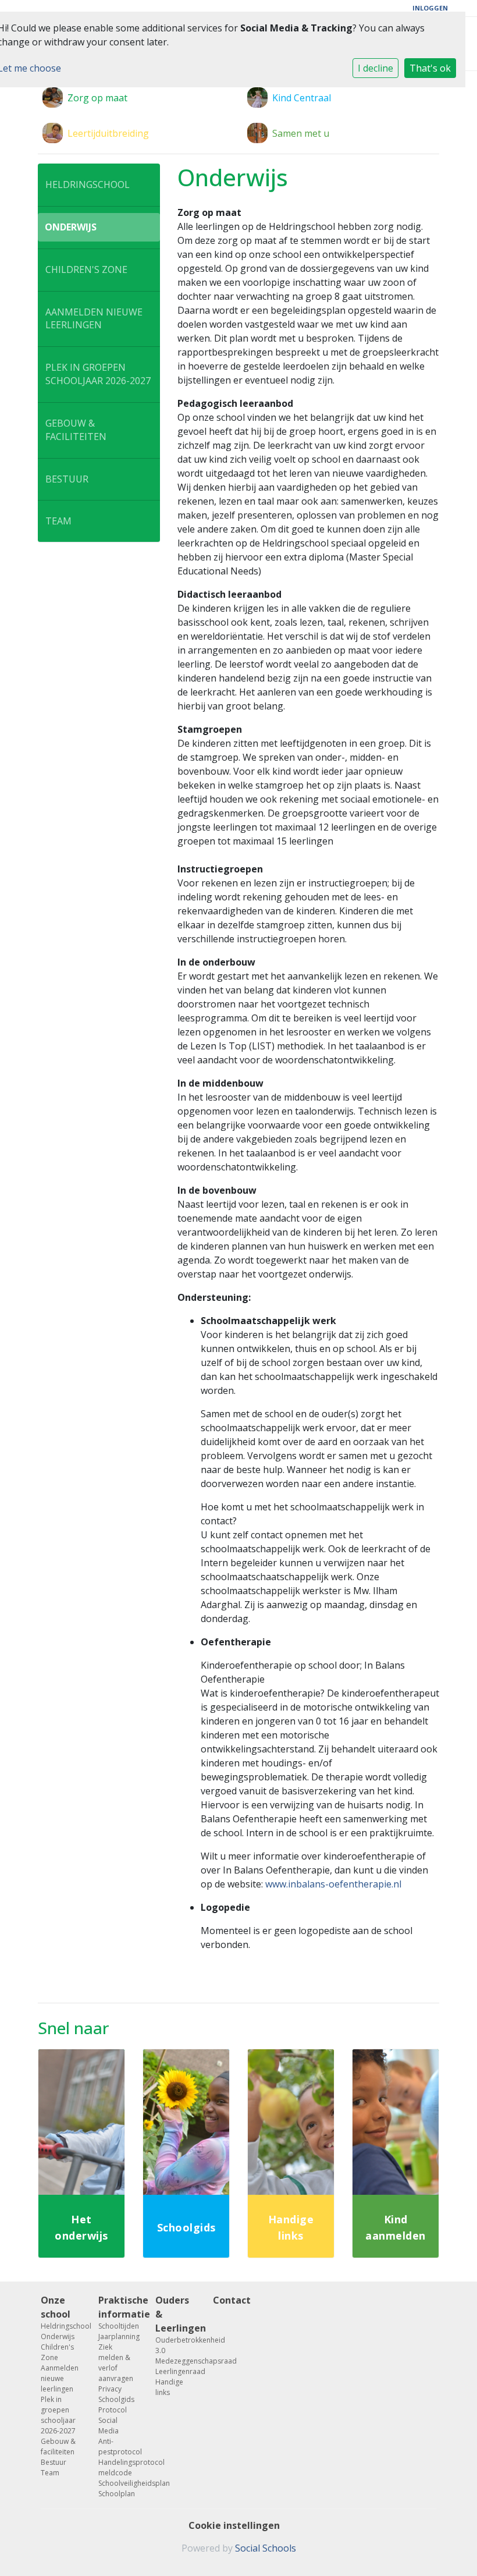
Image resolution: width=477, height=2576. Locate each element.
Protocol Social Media (113, 2420)
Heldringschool (88, 184)
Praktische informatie (118, 2307)
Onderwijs (71, 227)
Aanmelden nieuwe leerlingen (94, 319)
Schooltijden (118, 2326)
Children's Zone (86, 269)
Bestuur (67, 479)
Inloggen (430, 8)
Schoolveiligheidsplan (118, 2483)
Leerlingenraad (175, 2371)
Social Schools (266, 2548)
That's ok (430, 68)
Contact (232, 2300)
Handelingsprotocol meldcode (118, 2467)
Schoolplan (117, 2494)
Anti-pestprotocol (118, 2447)
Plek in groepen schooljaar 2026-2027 (98, 374)
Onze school (56, 2307)
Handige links (169, 2387)
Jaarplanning (118, 2337)
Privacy (110, 2389)
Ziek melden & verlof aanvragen (116, 2363)
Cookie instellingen (234, 2525)
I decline (375, 68)
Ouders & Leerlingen (175, 2314)
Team (58, 521)
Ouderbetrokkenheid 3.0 (175, 2345)
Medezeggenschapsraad (175, 2361)
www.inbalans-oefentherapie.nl (333, 1884)
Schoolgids (116, 2399)
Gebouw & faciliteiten (76, 430)
